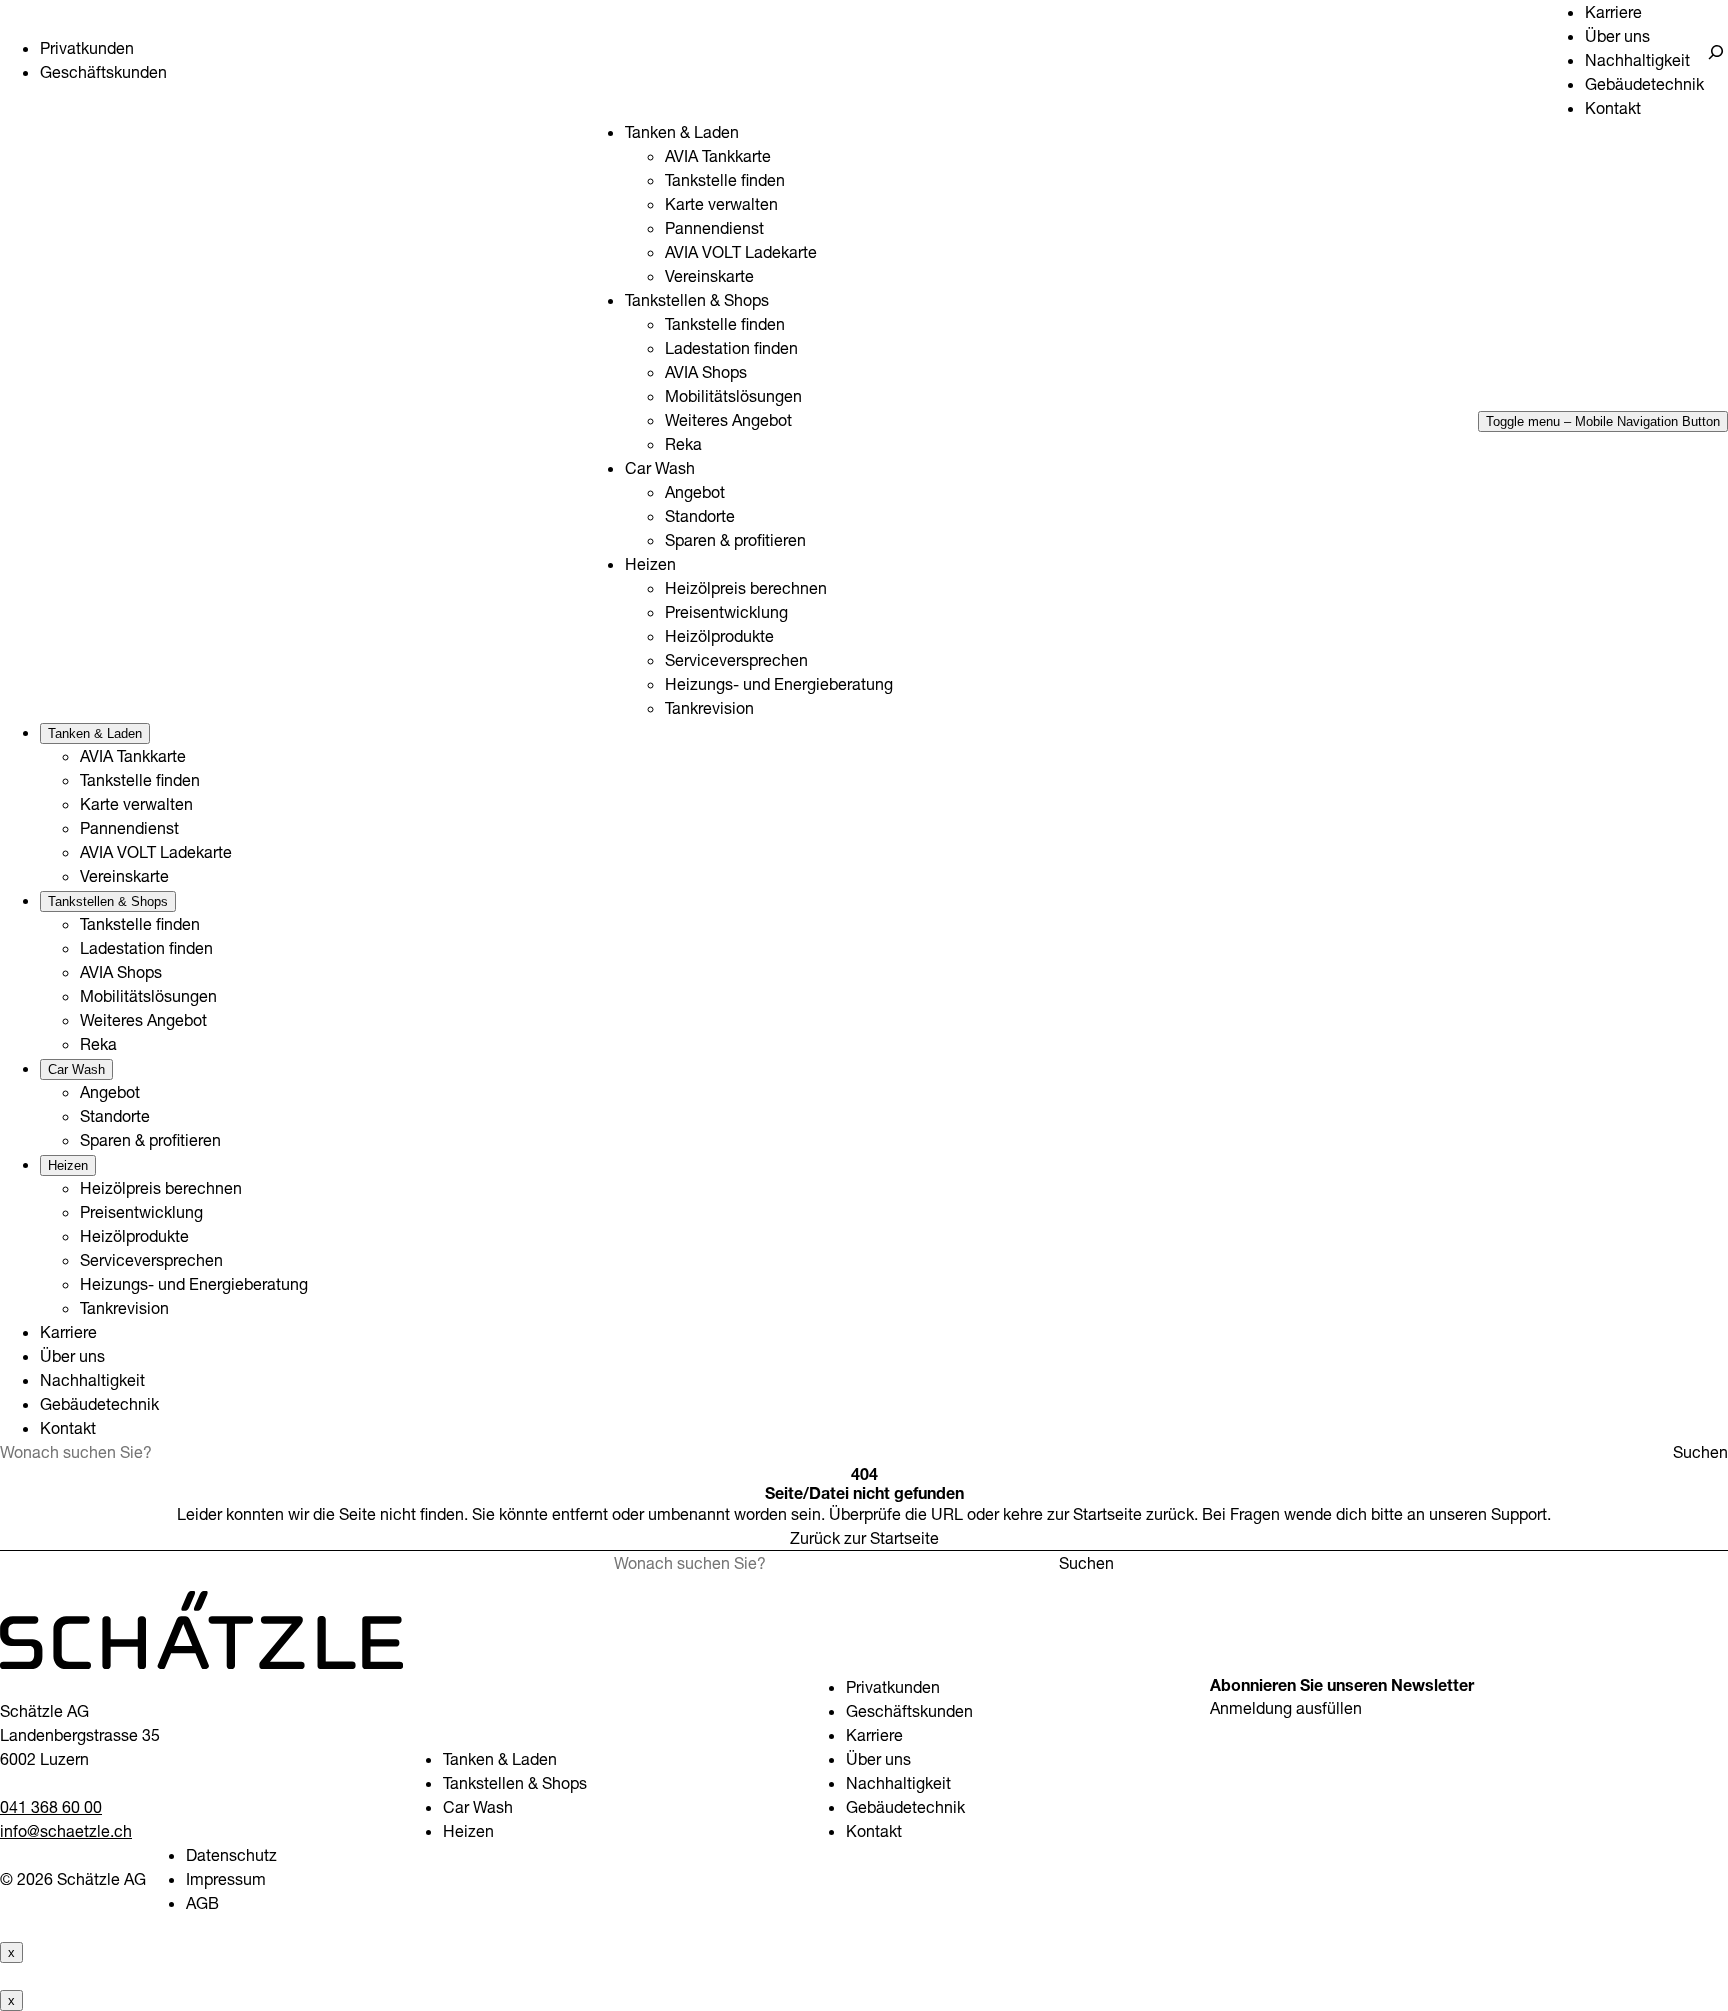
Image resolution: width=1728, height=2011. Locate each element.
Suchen (1700, 1452)
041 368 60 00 (51, 1807)
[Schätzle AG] (201, 1663)
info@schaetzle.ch (66, 1831)
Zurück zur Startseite (864, 1538)
